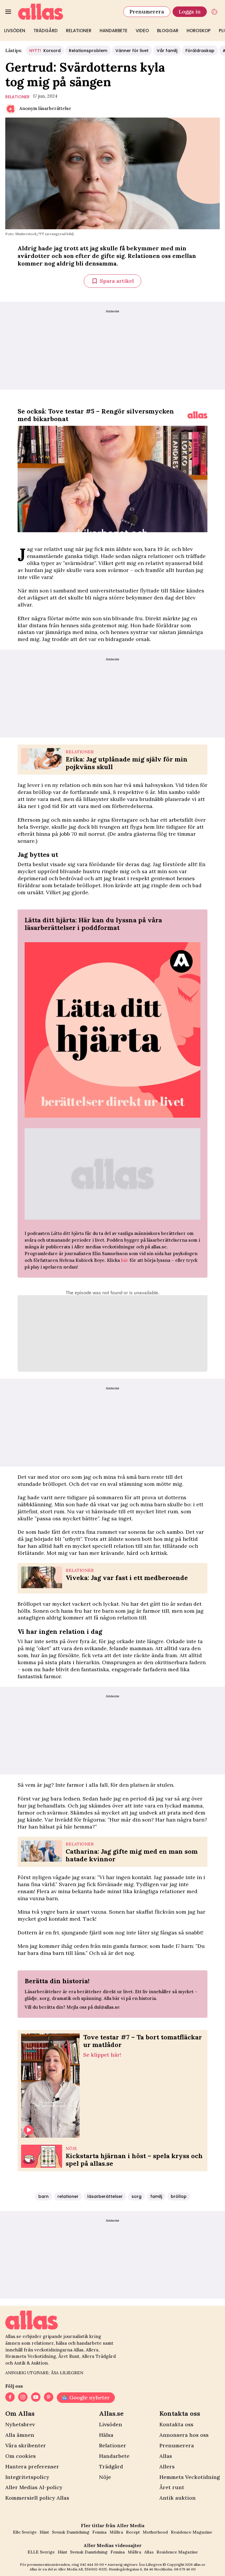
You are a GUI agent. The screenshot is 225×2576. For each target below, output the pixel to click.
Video (142, 31)
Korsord (45, 51)
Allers (167, 2466)
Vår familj (167, 51)
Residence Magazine (191, 2532)
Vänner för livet (132, 51)
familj (156, 2196)
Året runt (172, 2487)
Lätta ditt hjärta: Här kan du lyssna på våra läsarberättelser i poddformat (93, 924)
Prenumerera (147, 12)
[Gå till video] (197, 415)
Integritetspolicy (27, 2477)
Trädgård (46, 31)
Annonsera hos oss (184, 2435)
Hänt (44, 2532)
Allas (166, 2456)
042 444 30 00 (92, 2564)
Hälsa (106, 2435)
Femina (99, 2532)
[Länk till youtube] (36, 2398)
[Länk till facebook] (10, 2398)
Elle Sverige (25, 2532)
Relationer (79, 31)
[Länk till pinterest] (49, 2398)
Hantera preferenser (32, 2466)
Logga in (190, 12)
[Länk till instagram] (23, 2398)
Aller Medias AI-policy (34, 2487)
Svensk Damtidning (71, 2532)
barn (44, 2196)
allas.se (200, 2564)
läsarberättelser (105, 2196)
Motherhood (155, 2532)
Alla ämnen (20, 2435)
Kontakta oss (176, 2424)
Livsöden (15, 31)
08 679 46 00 (185, 2569)
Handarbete (114, 31)
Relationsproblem (88, 51)
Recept (133, 2532)
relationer (17, 97)
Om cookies (21, 2456)
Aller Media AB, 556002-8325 (82, 2569)
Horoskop (199, 31)
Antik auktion (178, 2498)
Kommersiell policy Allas (37, 2498)
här (125, 1260)
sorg (137, 2196)
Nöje (105, 2477)
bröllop (179, 2196)
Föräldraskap (200, 51)
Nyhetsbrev (20, 2424)
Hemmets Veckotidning (190, 2477)
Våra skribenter (26, 2445)
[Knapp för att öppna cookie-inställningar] (214, 12)
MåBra (116, 2532)
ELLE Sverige (41, 2552)
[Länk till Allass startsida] (67, 12)
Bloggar (168, 31)
